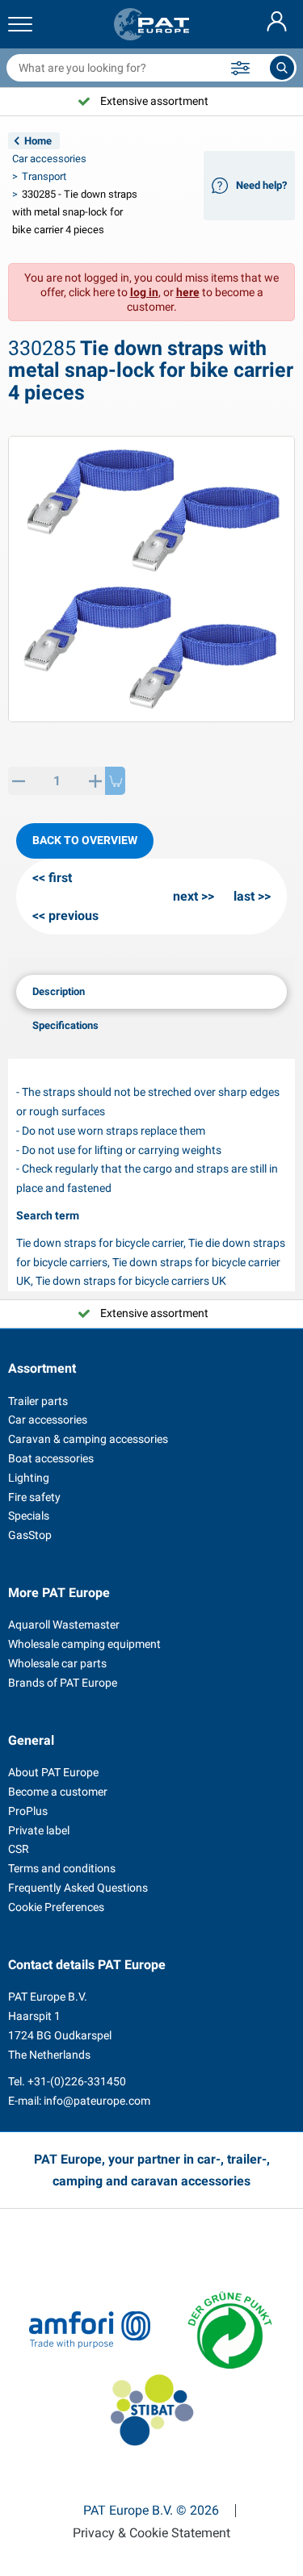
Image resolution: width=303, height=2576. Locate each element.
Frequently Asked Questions (78, 1888)
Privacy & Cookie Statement (151, 2533)
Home (38, 141)
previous (74, 916)
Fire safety (34, 1497)
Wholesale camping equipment (84, 1644)
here (188, 292)
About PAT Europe (53, 1772)
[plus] (95, 781)
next (185, 896)
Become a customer (58, 1792)
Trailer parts (38, 1401)
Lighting (29, 1478)
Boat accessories (51, 1458)
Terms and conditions (62, 1868)
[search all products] (282, 68)
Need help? (261, 185)
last (244, 896)
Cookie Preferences (56, 1907)
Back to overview (85, 840)
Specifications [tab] (65, 1025)
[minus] (18, 781)
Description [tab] (59, 991)
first (60, 878)
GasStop (30, 1535)
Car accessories (49, 159)
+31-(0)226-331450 (77, 2081)
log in (144, 292)
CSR (19, 1849)
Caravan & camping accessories (88, 1439)
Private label (39, 1830)
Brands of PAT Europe (63, 1683)
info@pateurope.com (97, 2101)
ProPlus (28, 1811)
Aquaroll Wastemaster (64, 1625)
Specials (29, 1516)
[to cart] (115, 781)
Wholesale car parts (57, 1663)
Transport (44, 176)
